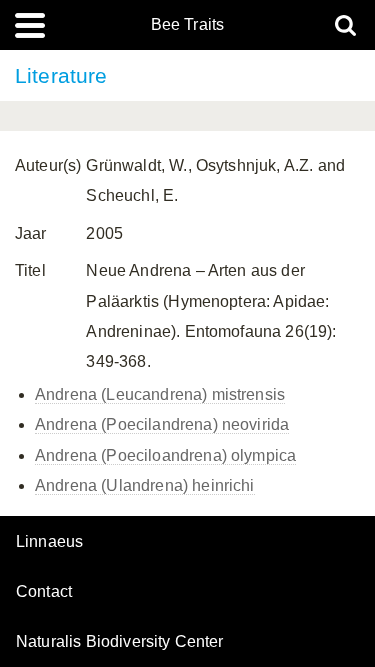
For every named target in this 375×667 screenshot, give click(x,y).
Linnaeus (49, 542)
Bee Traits (188, 25)
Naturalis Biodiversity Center (120, 642)
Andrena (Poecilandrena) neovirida (162, 424)
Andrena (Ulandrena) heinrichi (145, 485)
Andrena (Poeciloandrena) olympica (165, 455)
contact (44, 591)
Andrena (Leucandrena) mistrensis (160, 394)
